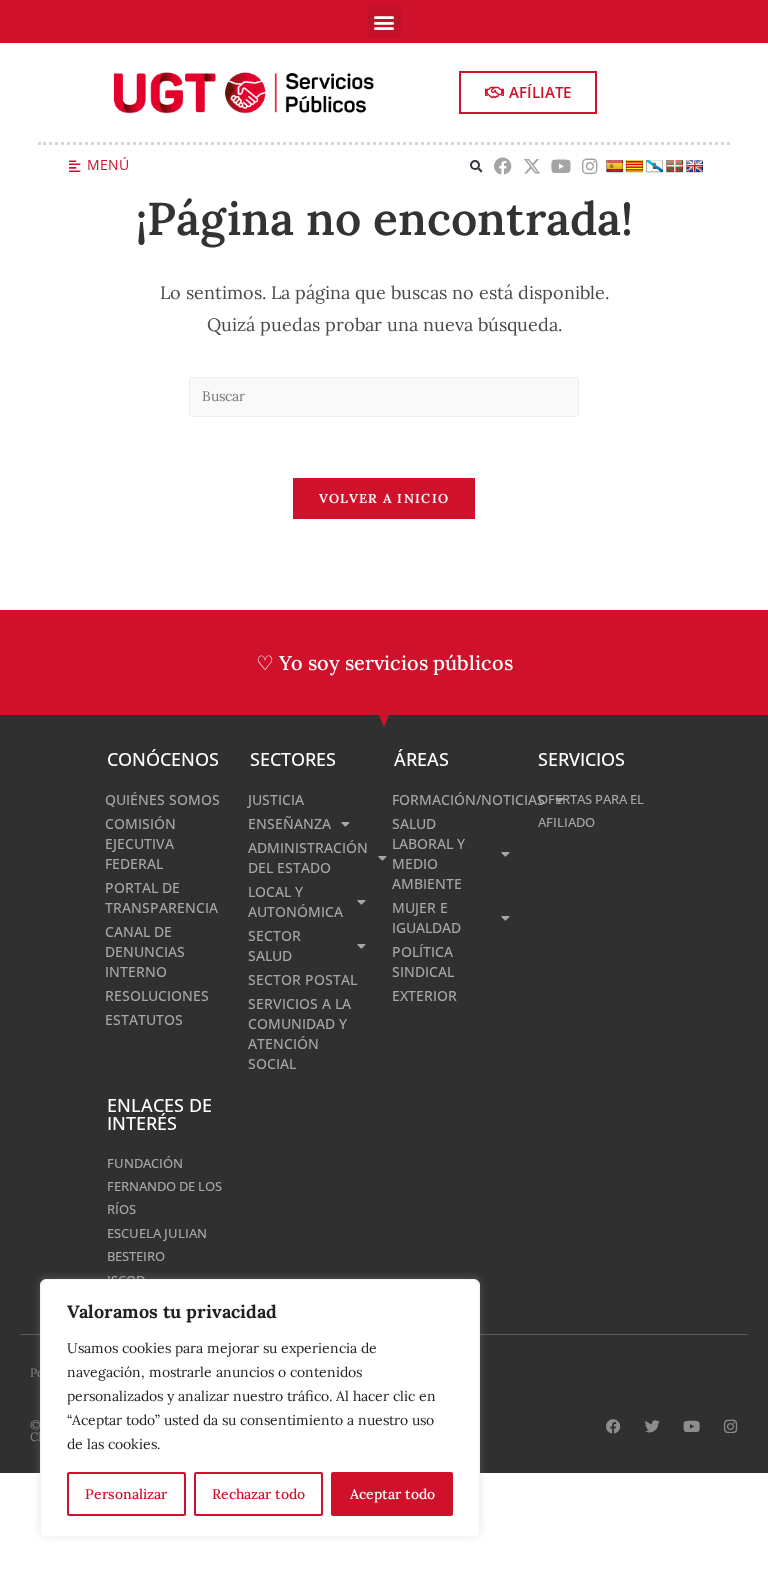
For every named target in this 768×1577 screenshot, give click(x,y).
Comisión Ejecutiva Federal (140, 843)
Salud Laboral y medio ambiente (428, 853)
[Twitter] (652, 1426)
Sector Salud (274, 945)
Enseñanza (289, 823)
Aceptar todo (392, 1494)
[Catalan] (634, 166)
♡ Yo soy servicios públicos (384, 662)
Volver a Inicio (384, 498)
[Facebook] (503, 166)
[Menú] (74, 166)
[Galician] (654, 166)
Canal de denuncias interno (145, 951)
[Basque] (674, 166)
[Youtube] (560, 166)
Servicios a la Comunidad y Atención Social (299, 1033)
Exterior (424, 995)
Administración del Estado (308, 857)
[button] (384, 21)
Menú (108, 164)
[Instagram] (589, 166)
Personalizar (126, 1494)
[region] (260, 1408)
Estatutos (144, 1019)
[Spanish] (614, 166)
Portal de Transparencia (161, 897)
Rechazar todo (258, 1494)
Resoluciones (157, 995)
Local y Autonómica (295, 901)
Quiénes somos (162, 799)
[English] (694, 166)
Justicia (276, 799)
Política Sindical (423, 961)
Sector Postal (302, 979)
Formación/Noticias (455, 799)
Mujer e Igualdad (426, 917)
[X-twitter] (532, 166)
